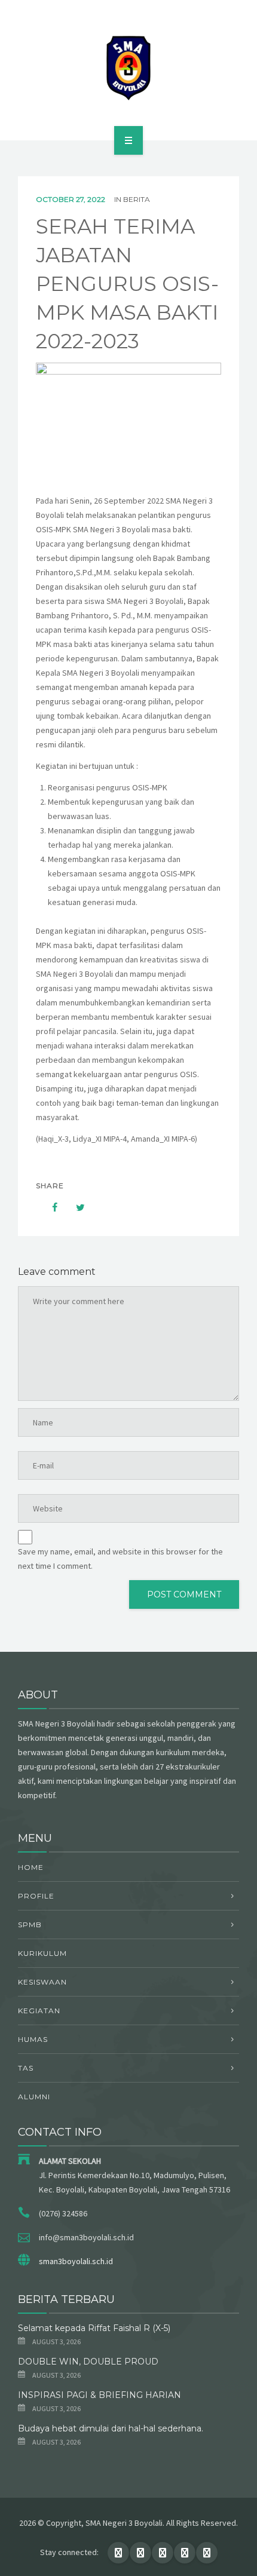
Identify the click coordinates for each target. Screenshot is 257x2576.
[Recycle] (128, 68)
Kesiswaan (42, 1982)
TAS (26, 2068)
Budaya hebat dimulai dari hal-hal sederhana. (111, 2428)
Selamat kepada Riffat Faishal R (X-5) (94, 2328)
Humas (33, 2039)
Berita (137, 199)
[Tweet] (74, 1207)
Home (31, 1867)
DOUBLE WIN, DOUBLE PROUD (88, 2362)
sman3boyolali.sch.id (76, 2261)
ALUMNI (34, 2097)
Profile (36, 1896)
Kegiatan (39, 2011)
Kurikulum (42, 1953)
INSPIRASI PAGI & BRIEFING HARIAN (100, 2395)
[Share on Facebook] (49, 1207)
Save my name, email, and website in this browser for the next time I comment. (120, 1559)
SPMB (30, 1925)
